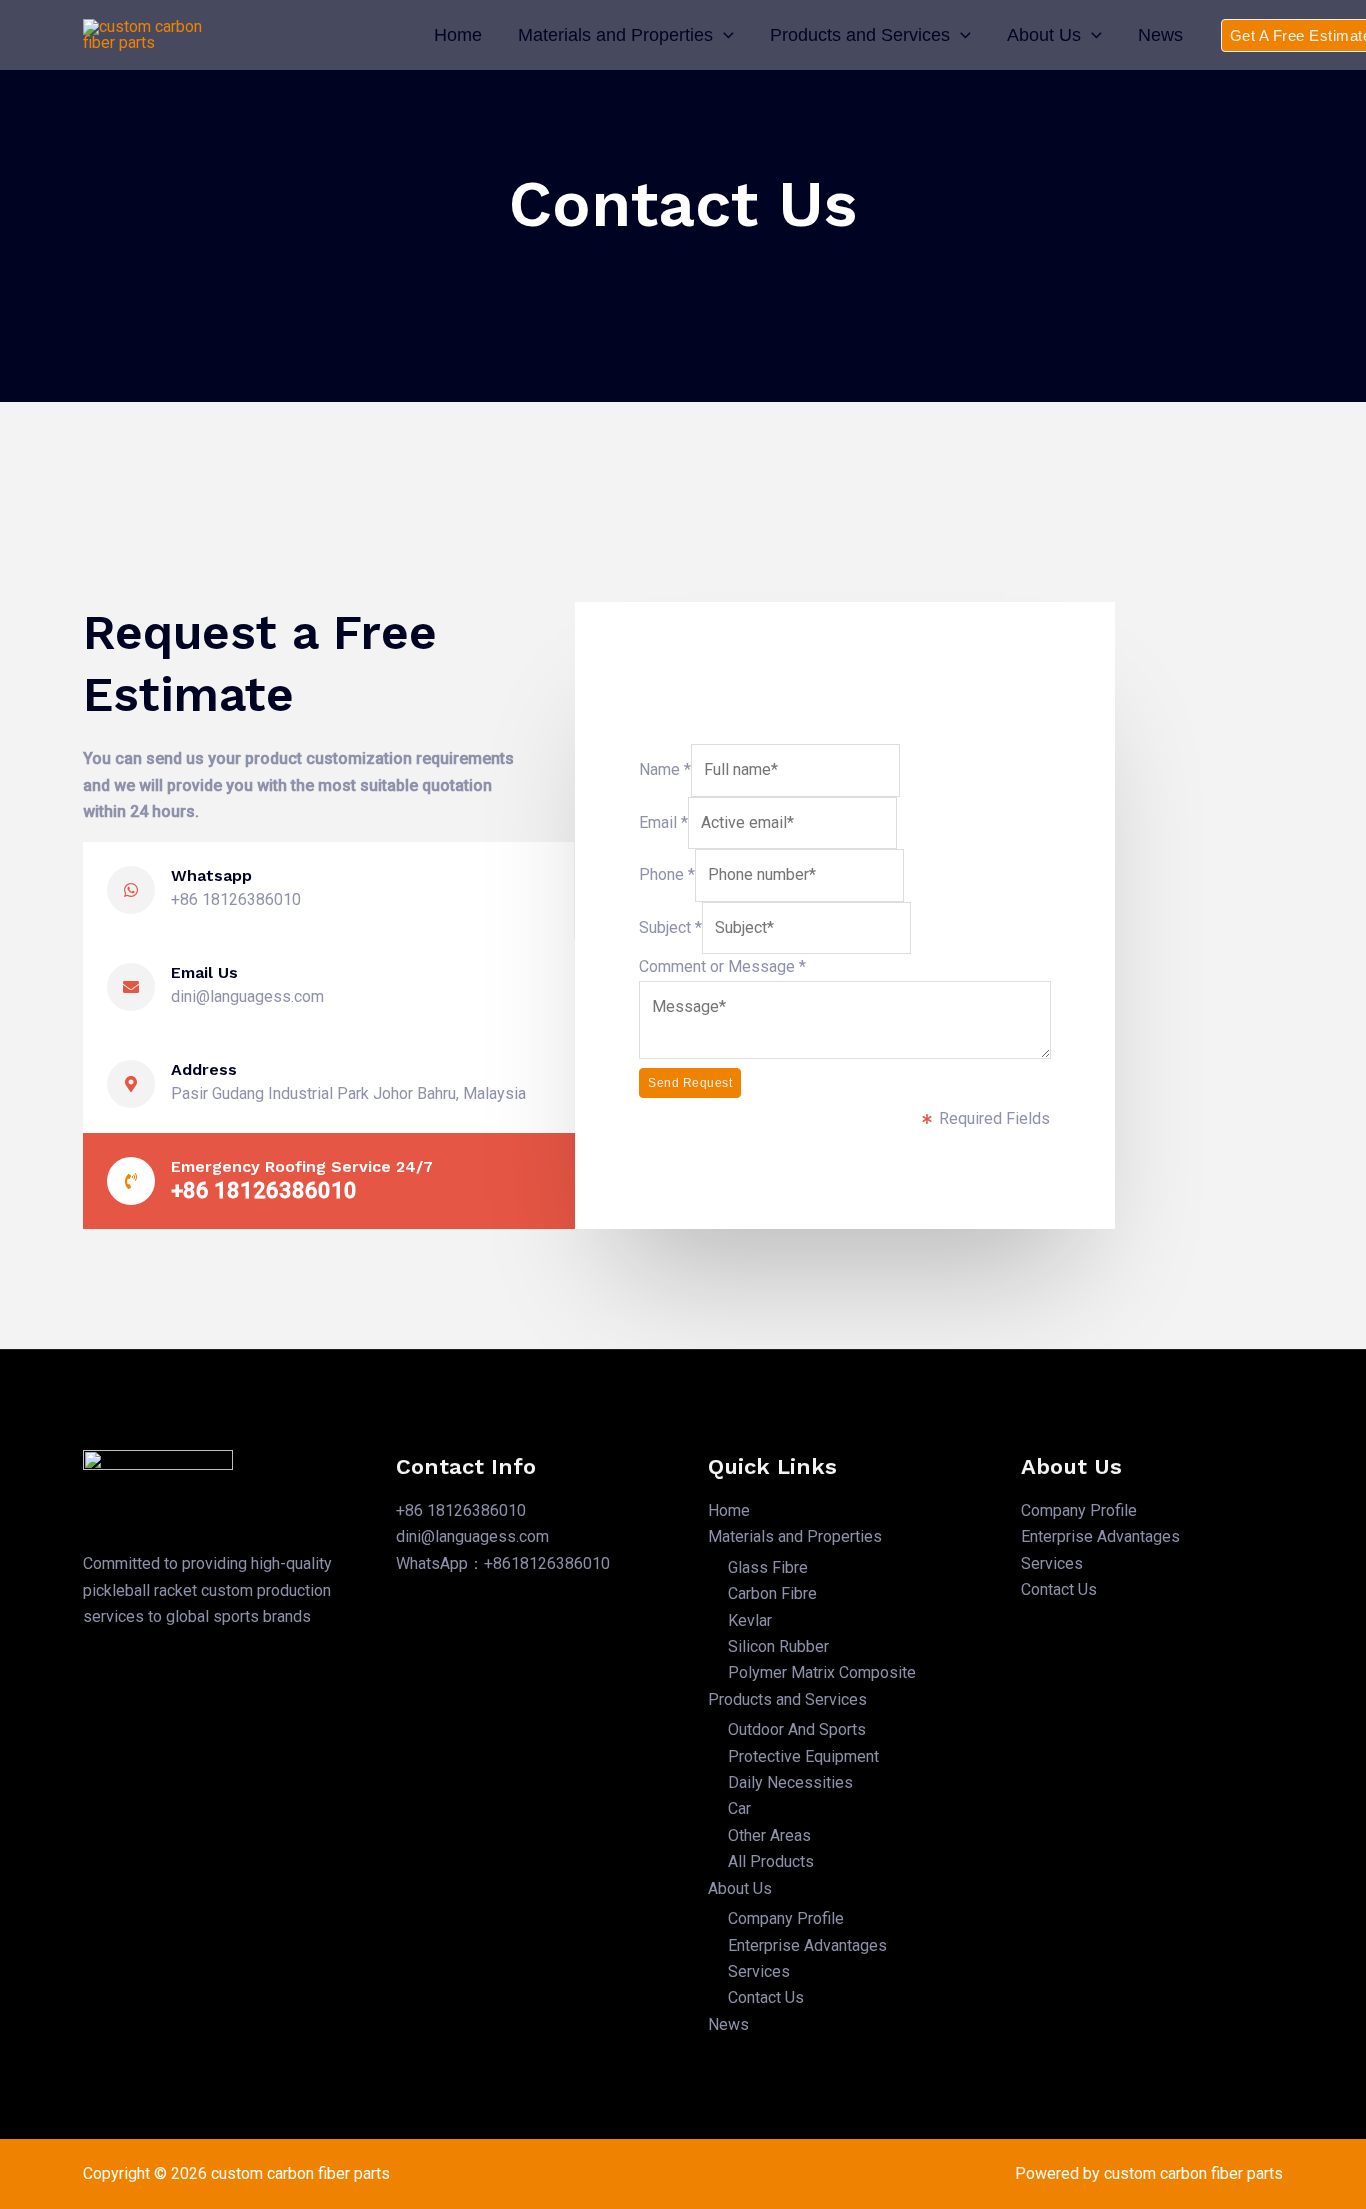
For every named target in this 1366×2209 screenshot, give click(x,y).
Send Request (690, 1083)
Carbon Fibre (772, 1593)
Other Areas (769, 1835)
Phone (667, 874)
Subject (670, 927)
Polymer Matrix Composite (822, 1672)
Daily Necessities (790, 1782)
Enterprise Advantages (807, 1945)
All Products (771, 1861)
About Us (1044, 35)
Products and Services (860, 35)
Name (665, 769)
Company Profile (786, 1918)
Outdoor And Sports (797, 1729)
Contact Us (766, 1997)
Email (663, 822)
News (1160, 35)
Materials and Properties (615, 35)
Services (759, 1971)
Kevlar (750, 1620)
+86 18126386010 (461, 1510)
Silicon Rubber (778, 1646)
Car (739, 1808)
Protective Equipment (803, 1756)
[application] (723, 35)
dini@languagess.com (472, 1536)
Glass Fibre (768, 1567)
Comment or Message (722, 966)
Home (458, 35)
